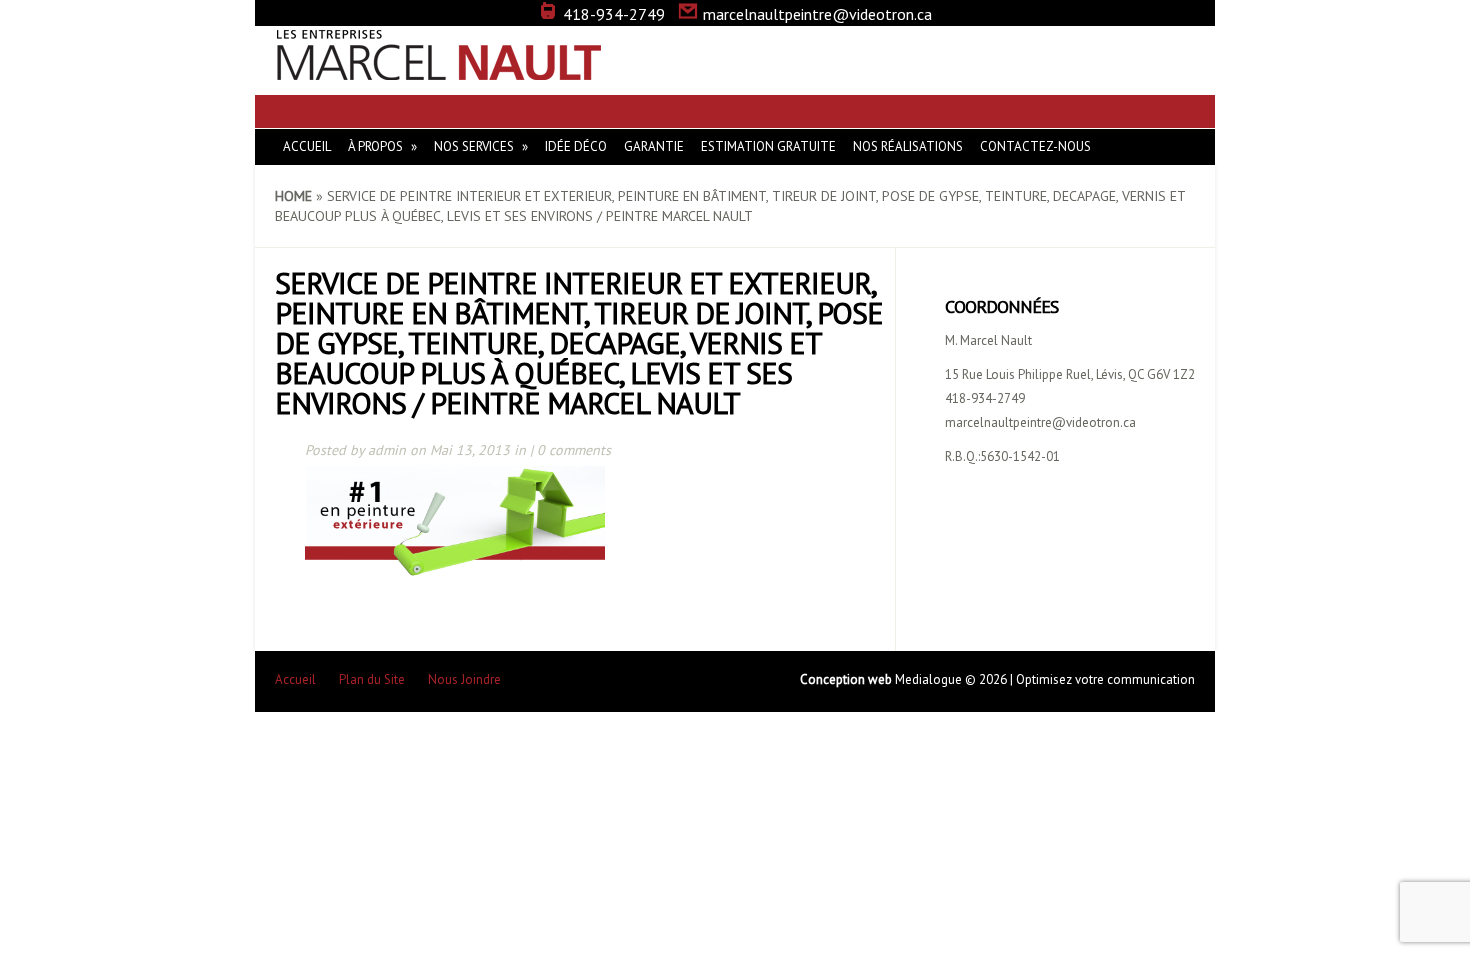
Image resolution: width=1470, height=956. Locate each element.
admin (387, 450)
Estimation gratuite (768, 146)
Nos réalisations (908, 146)
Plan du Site (372, 679)
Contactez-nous (1035, 146)
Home (293, 196)
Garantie (654, 146)
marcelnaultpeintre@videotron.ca (817, 14)
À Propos (375, 146)
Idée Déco (576, 146)
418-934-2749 (614, 14)
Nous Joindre (464, 679)
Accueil (307, 146)
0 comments (574, 450)
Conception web (847, 679)
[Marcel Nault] (440, 70)
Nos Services (474, 146)
